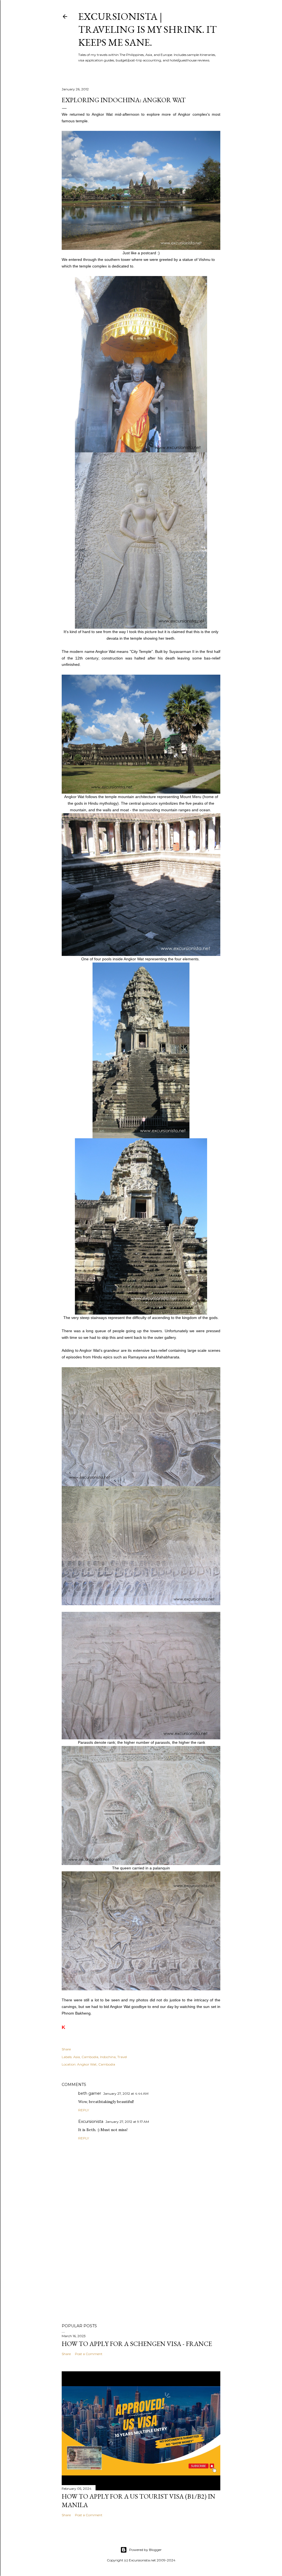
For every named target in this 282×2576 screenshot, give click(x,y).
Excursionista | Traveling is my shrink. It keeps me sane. (147, 29)
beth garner (90, 2093)
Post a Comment (89, 2354)
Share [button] (66, 2049)
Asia (77, 2057)
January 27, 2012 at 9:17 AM (127, 2122)
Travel (122, 2057)
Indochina (108, 2057)
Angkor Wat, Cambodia (96, 2064)
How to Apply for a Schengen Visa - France (137, 2344)
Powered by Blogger (145, 2550)
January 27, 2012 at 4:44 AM (126, 2093)
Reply (84, 2110)
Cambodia (90, 2057)
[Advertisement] (141, 2271)
